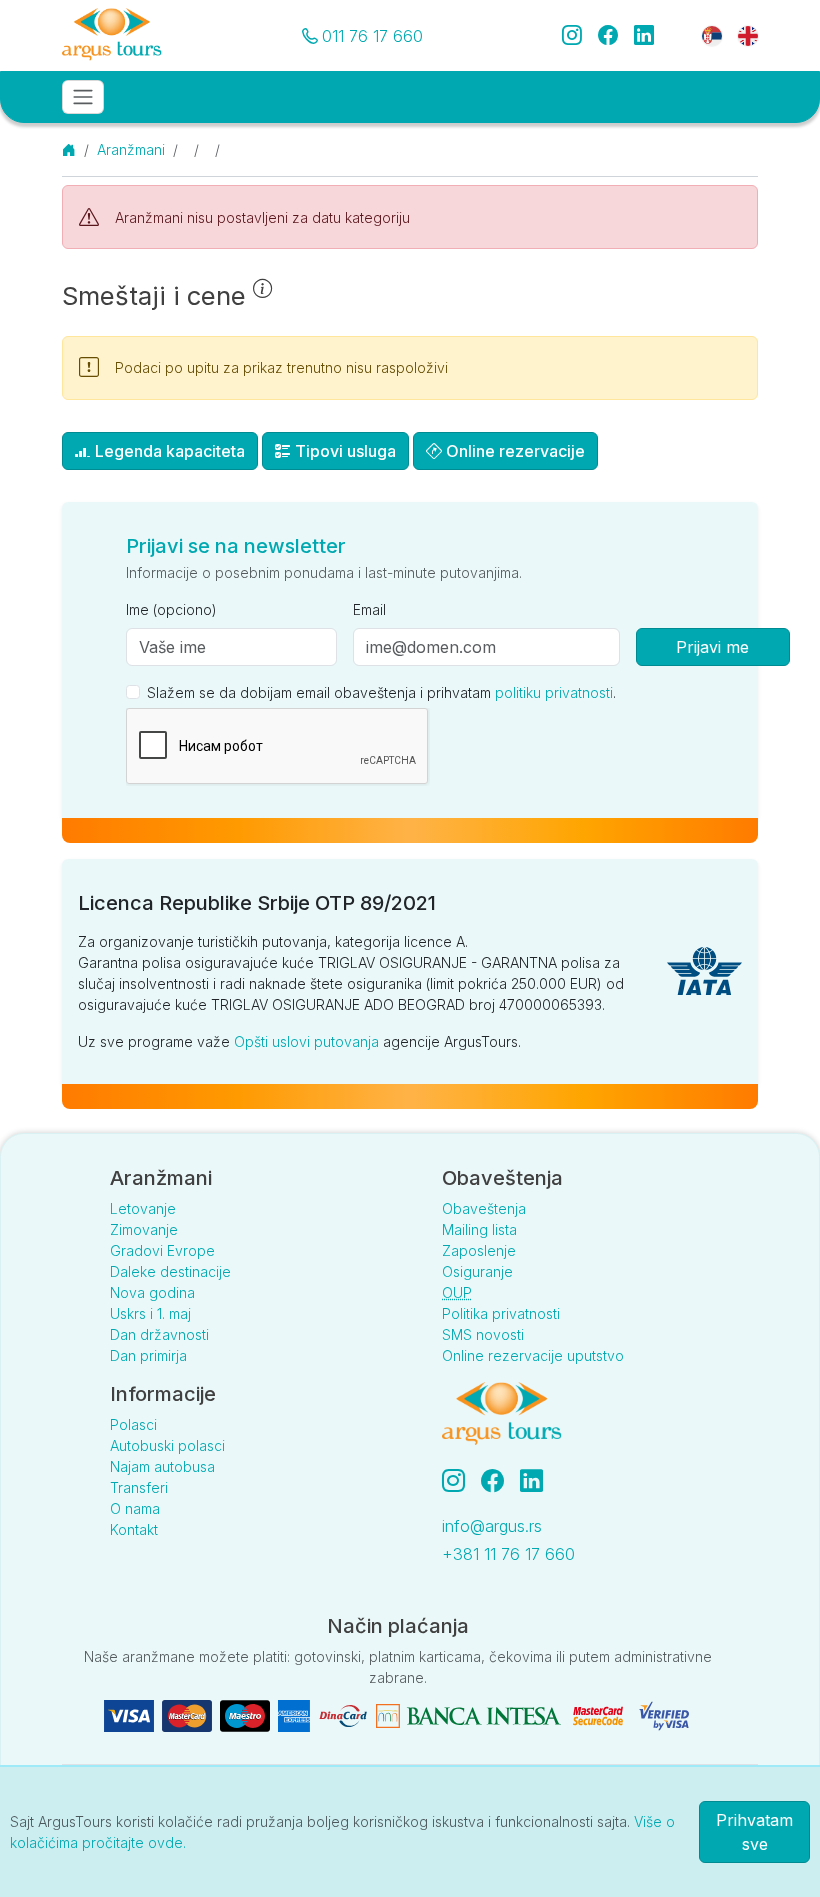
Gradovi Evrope (162, 1250)
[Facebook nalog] (500, 1481)
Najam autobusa (162, 1466)
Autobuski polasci (167, 1445)
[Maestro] (245, 1714)
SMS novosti (483, 1334)
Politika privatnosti (501, 1313)
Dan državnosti (159, 1334)
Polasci (133, 1424)
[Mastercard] (187, 1714)
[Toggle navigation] (83, 97)
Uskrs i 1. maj (150, 1313)
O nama (135, 1508)
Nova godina (152, 1292)
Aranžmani (131, 149)
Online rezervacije (513, 451)
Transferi (139, 1487)
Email (369, 609)
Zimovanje (144, 1229)
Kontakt (134, 1529)
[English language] (740, 34)
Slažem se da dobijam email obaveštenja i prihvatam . (381, 692)
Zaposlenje (479, 1250)
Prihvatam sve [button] (754, 1832)
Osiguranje (477, 1271)
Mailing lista (479, 1229)
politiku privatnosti (554, 692)
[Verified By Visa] (664, 1714)
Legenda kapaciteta (168, 451)
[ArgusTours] (112, 35)
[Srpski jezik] (712, 34)
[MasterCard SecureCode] (598, 1714)
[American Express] (294, 1714)
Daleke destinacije (170, 1271)
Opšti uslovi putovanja (306, 1041)
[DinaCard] (343, 1714)
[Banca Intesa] (468, 1714)
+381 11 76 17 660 (508, 1554)
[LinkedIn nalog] (533, 1481)
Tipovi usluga (343, 451)
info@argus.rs (492, 1526)
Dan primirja (148, 1355)
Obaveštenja (484, 1208)
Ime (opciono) (171, 609)
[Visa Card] (129, 1714)
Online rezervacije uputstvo (533, 1355)
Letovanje (143, 1208)
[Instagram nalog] (461, 1481)
